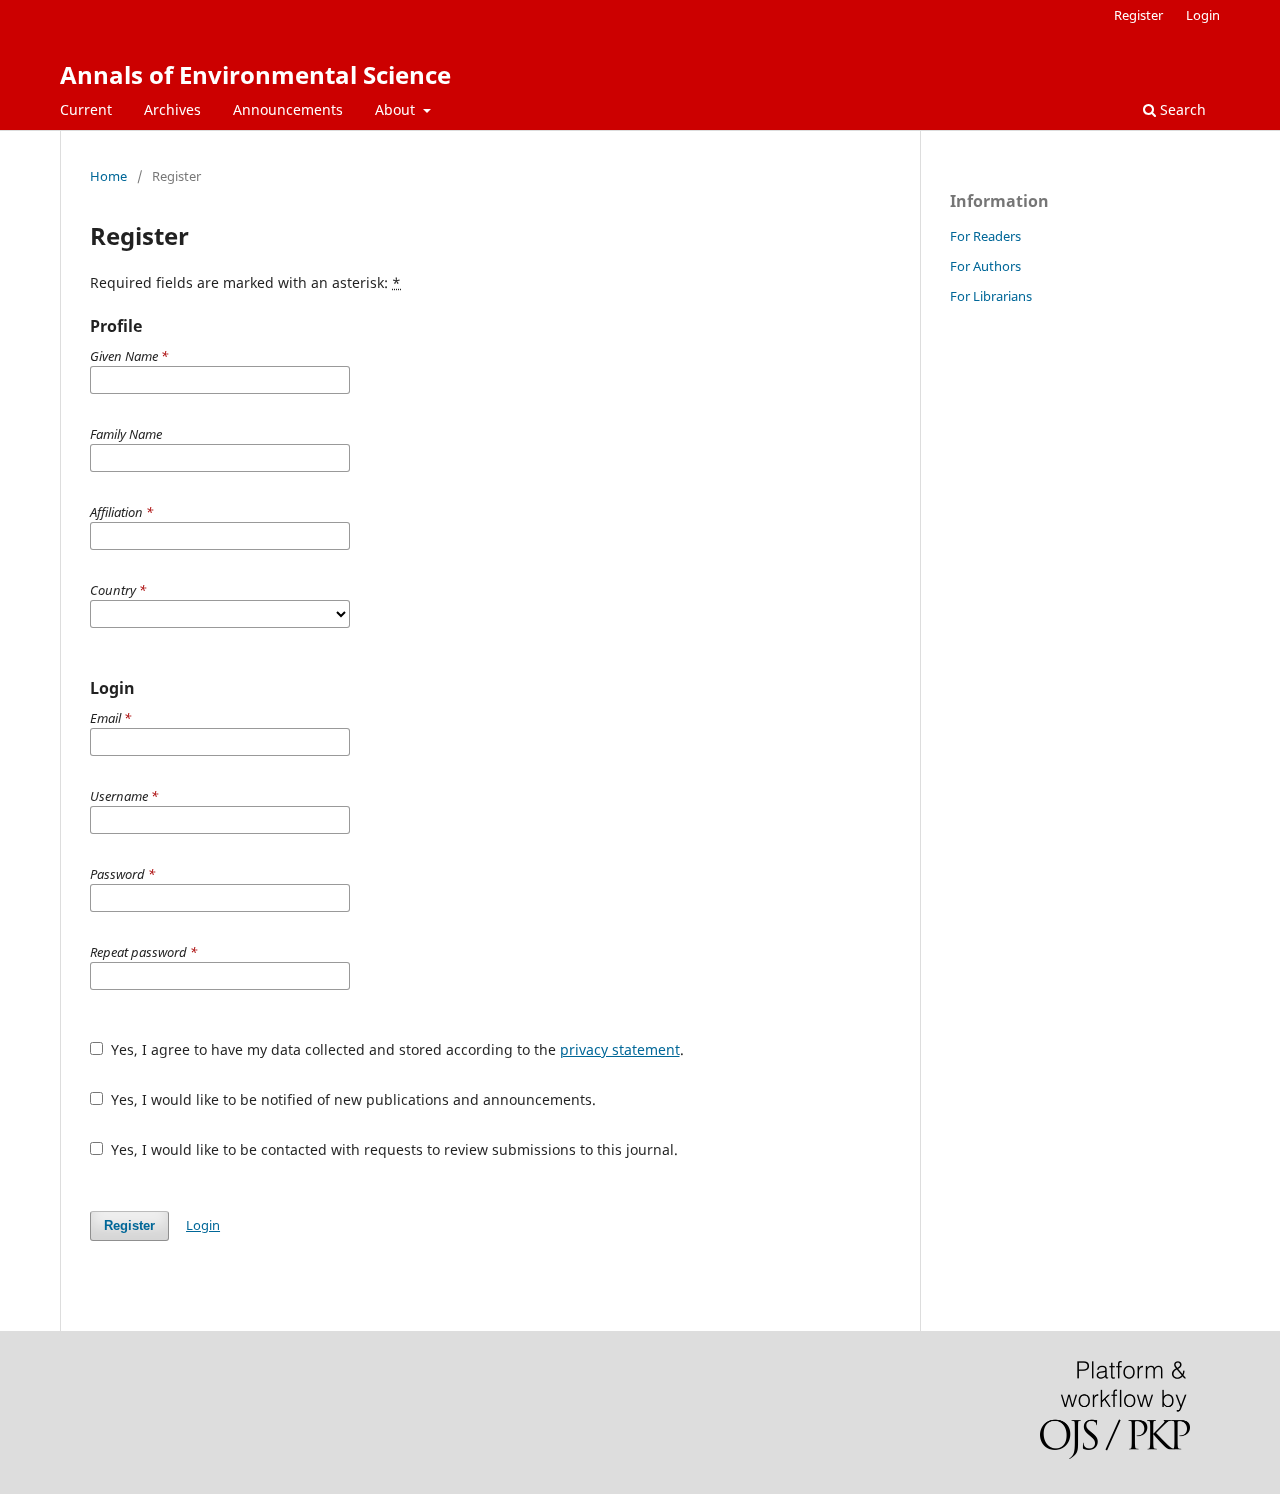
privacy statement (620, 1049)
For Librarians (991, 296)
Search (1181, 109)
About (397, 109)
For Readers (985, 236)
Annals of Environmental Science (255, 74)
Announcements (288, 109)
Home (108, 176)
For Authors (985, 266)
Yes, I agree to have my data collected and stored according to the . (395, 1049)
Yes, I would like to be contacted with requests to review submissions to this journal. (392, 1149)
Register (1138, 15)
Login (1203, 15)
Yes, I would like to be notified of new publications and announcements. (351, 1099)
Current (86, 109)
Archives (172, 109)
